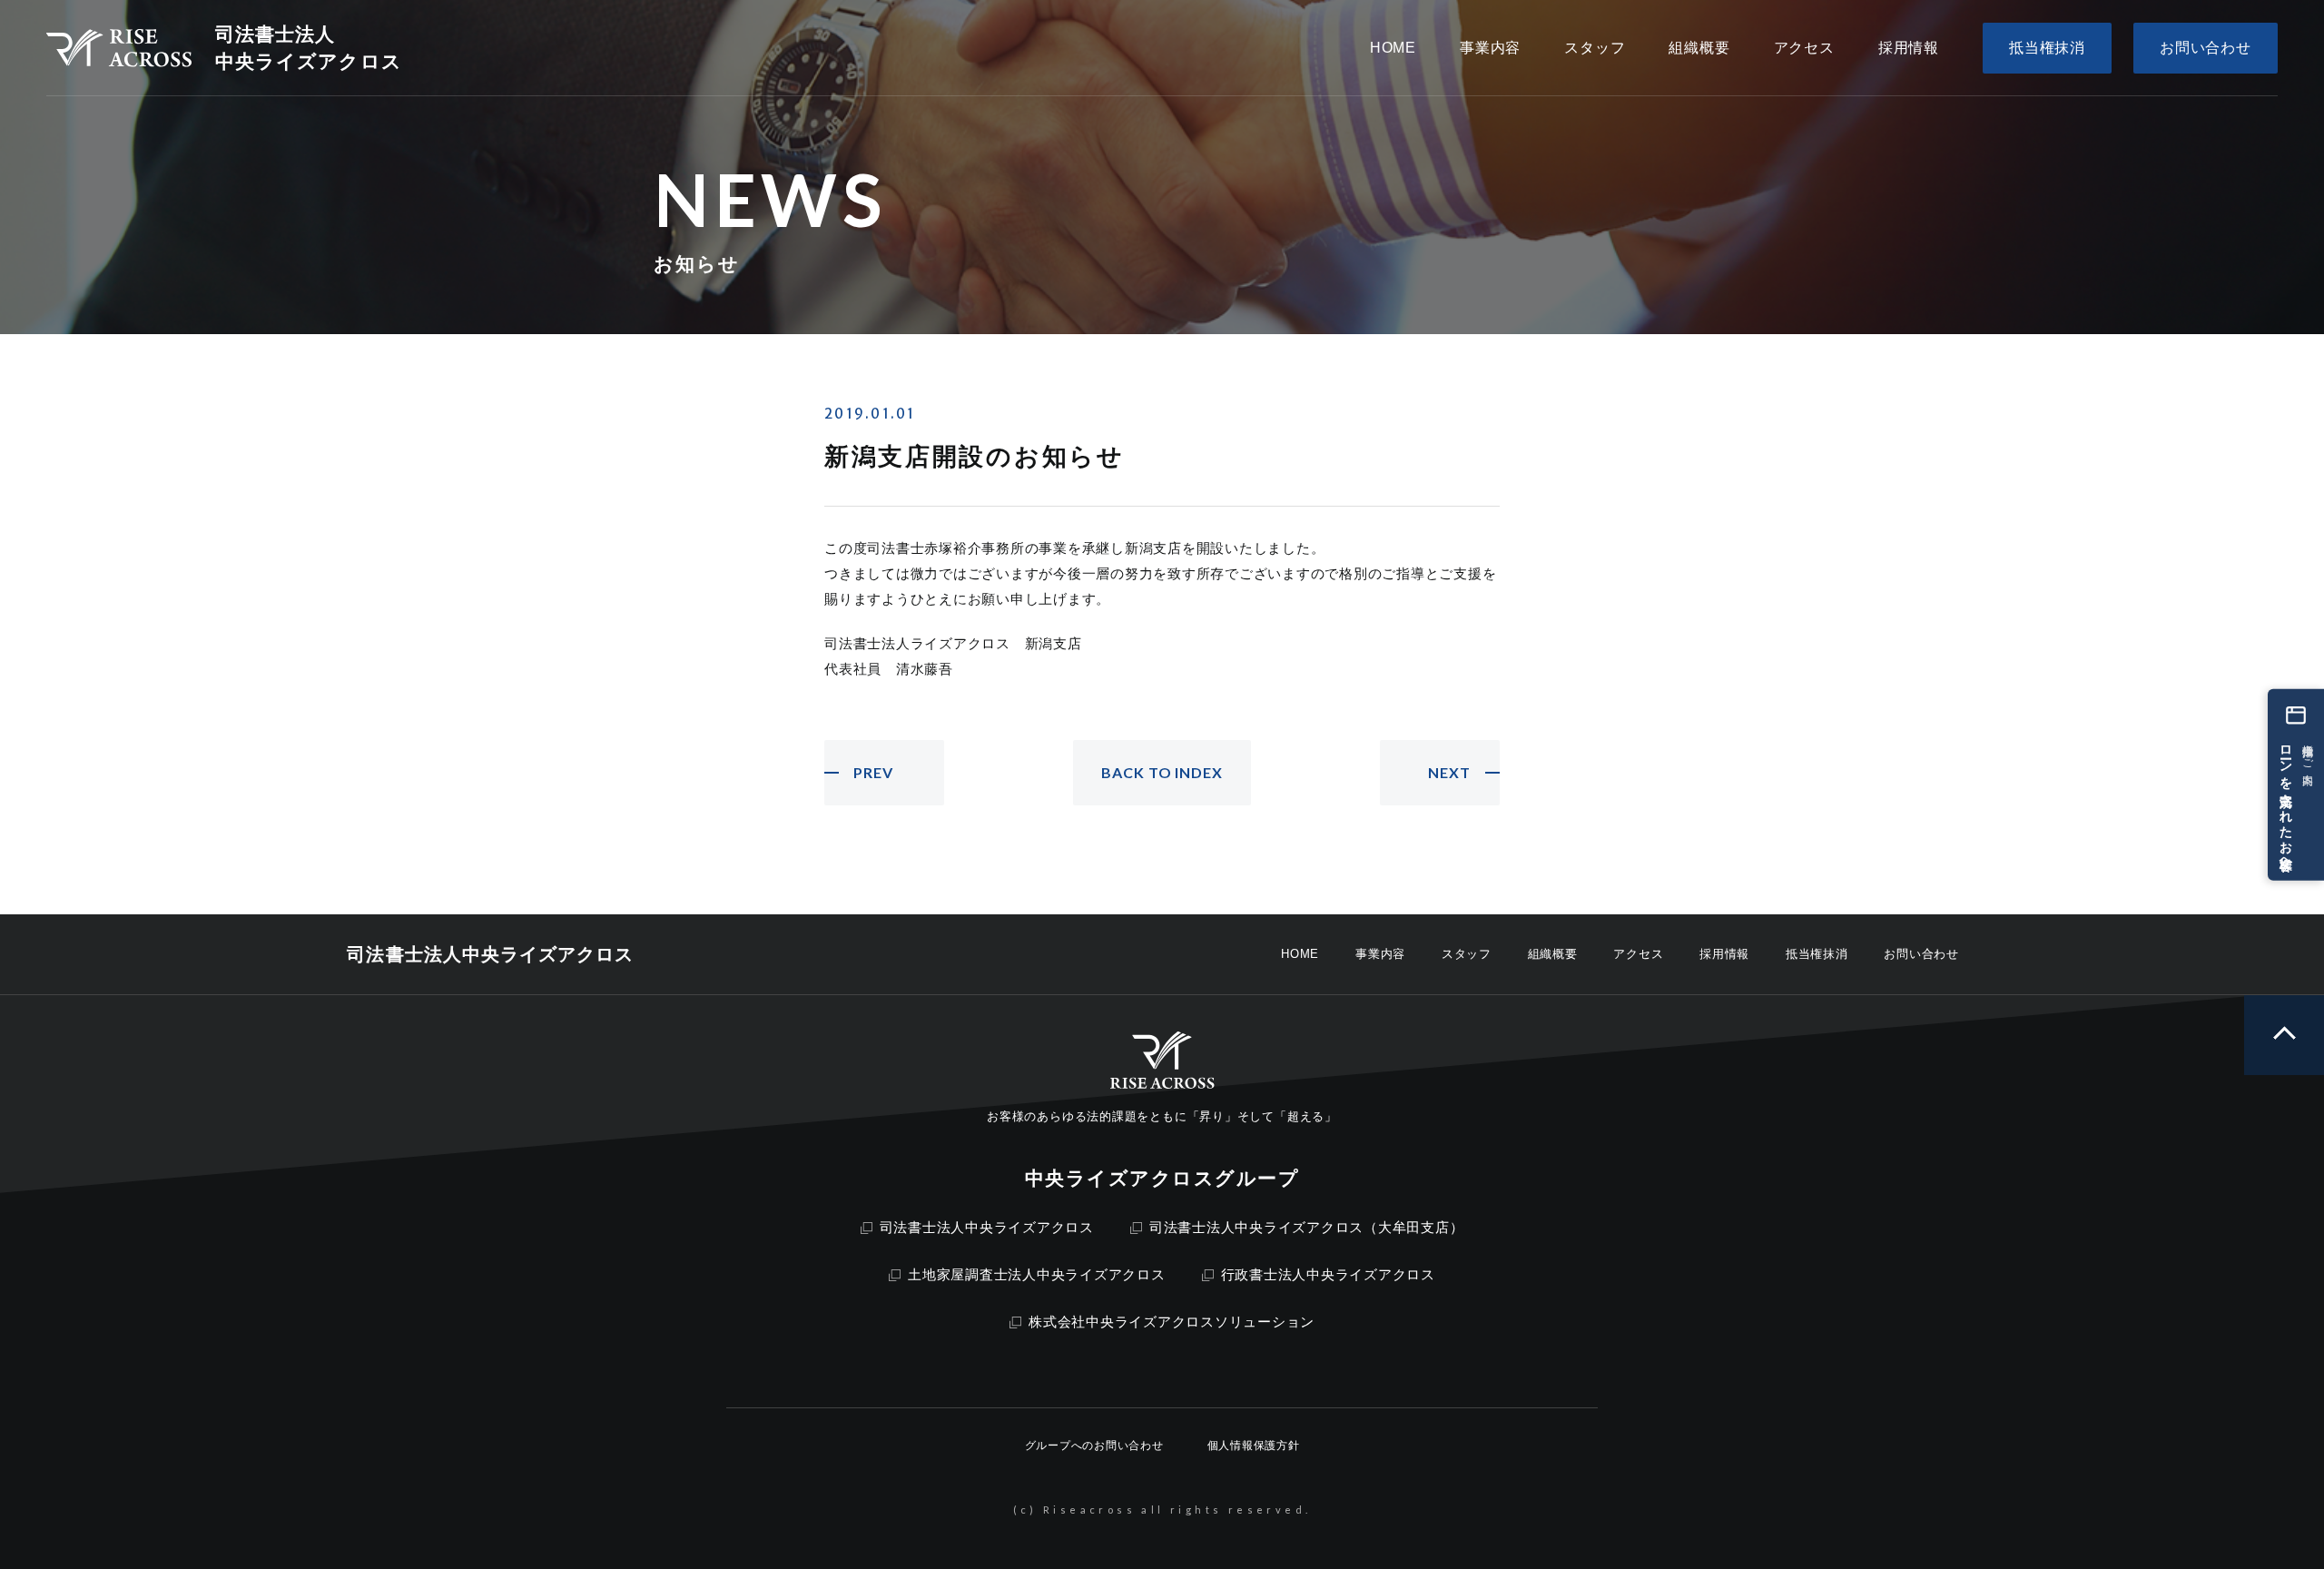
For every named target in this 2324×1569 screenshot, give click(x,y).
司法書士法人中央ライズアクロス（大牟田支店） (1307, 1227)
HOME (1300, 954)
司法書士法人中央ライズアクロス (987, 1227)
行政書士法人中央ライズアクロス (1328, 1274)
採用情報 (1724, 954)
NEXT (1449, 772)
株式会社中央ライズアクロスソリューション (1172, 1322)
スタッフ (1467, 954)
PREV (873, 772)
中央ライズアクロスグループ (1162, 1178)
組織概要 (1553, 954)
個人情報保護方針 (1254, 1446)
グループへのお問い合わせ (1094, 1446)
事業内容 (1380, 954)
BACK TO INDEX (1162, 772)
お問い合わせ (1921, 954)
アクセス (1638, 954)
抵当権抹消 (1817, 954)
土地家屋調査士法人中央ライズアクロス (1037, 1274)
